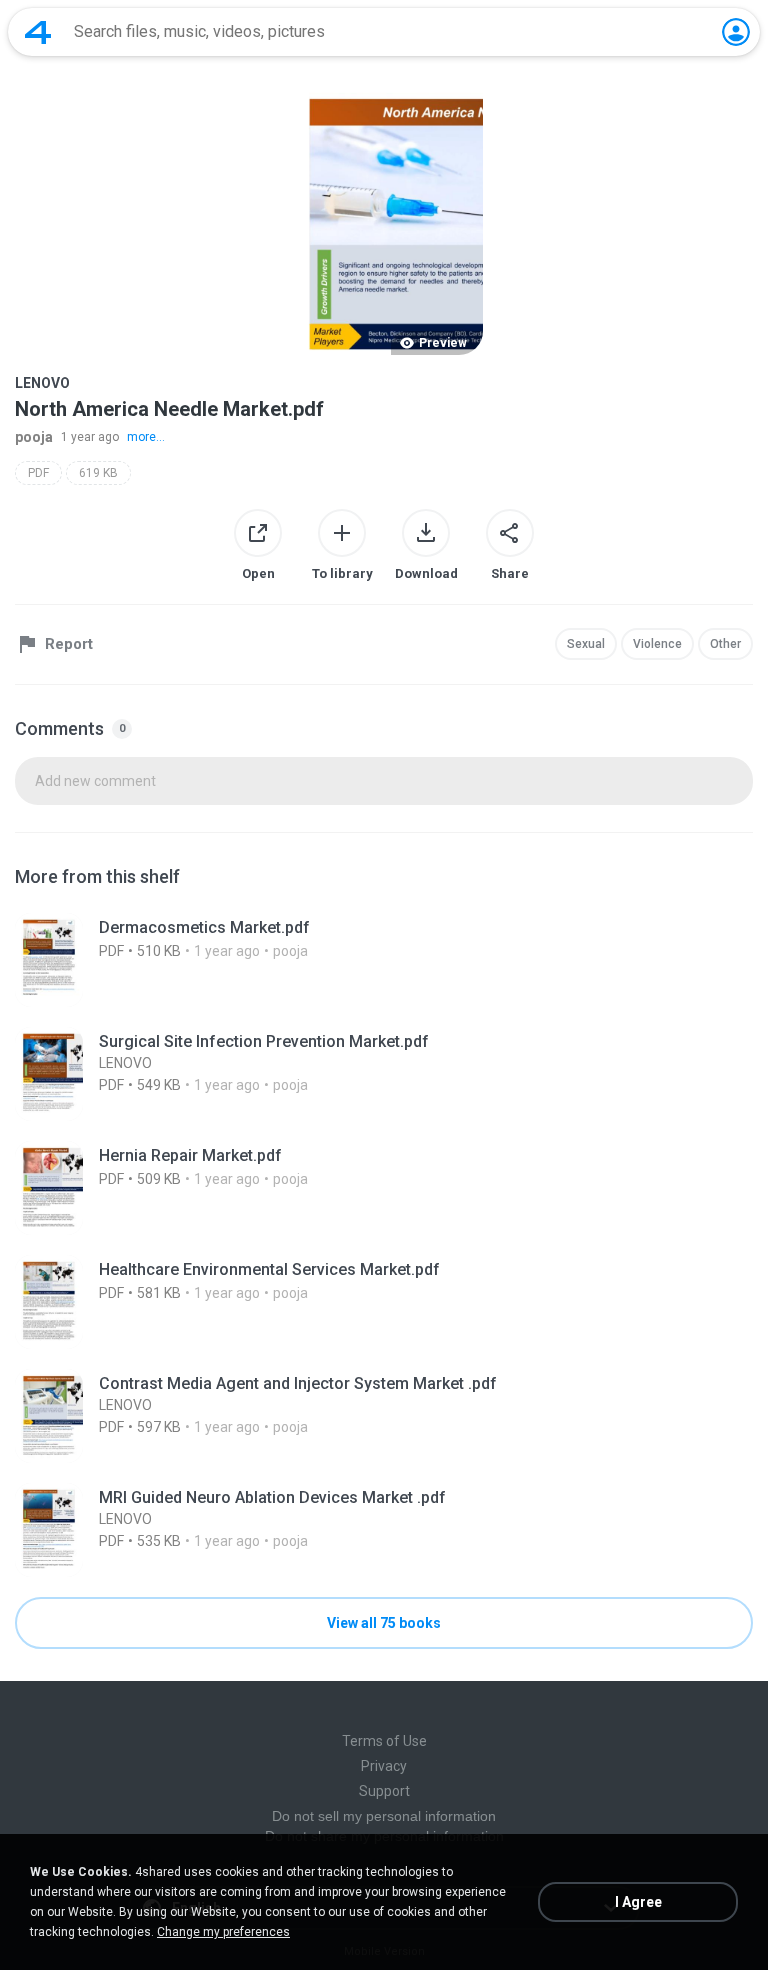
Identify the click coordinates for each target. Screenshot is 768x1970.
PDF (38, 473)
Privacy (384, 1766)
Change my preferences (223, 1932)
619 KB (98, 473)
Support (384, 1791)
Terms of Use (384, 1741)
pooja (34, 437)
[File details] (384, 960)
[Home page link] (38, 32)
